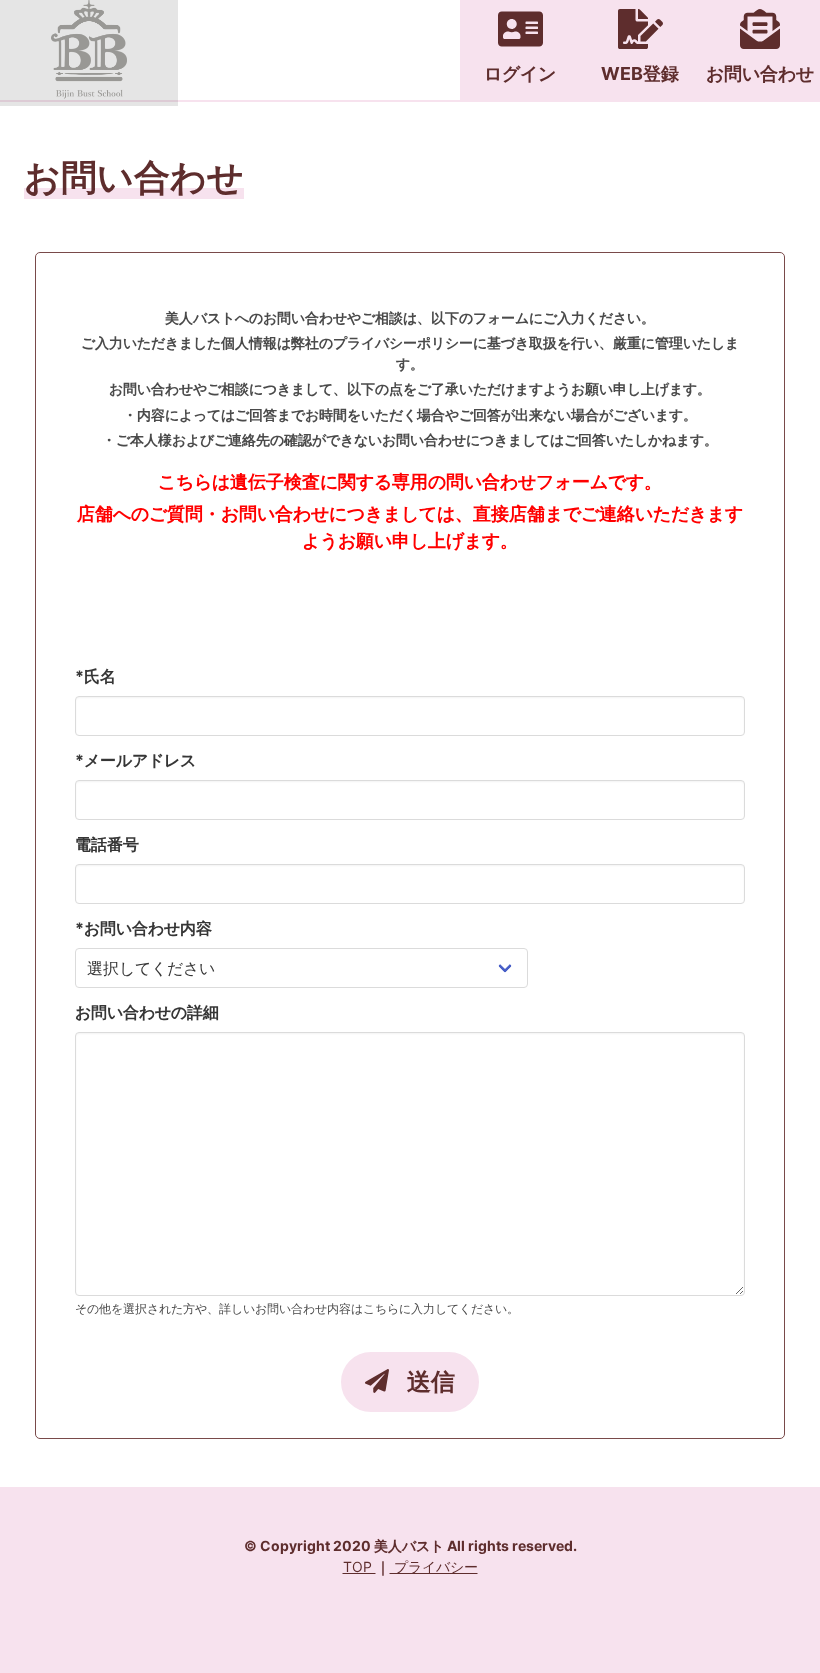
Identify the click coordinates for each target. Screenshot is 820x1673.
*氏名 (95, 676)
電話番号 (107, 844)
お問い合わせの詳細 (147, 1012)
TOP (359, 1566)
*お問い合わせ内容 (143, 928)
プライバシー (434, 1566)
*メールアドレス (135, 760)
